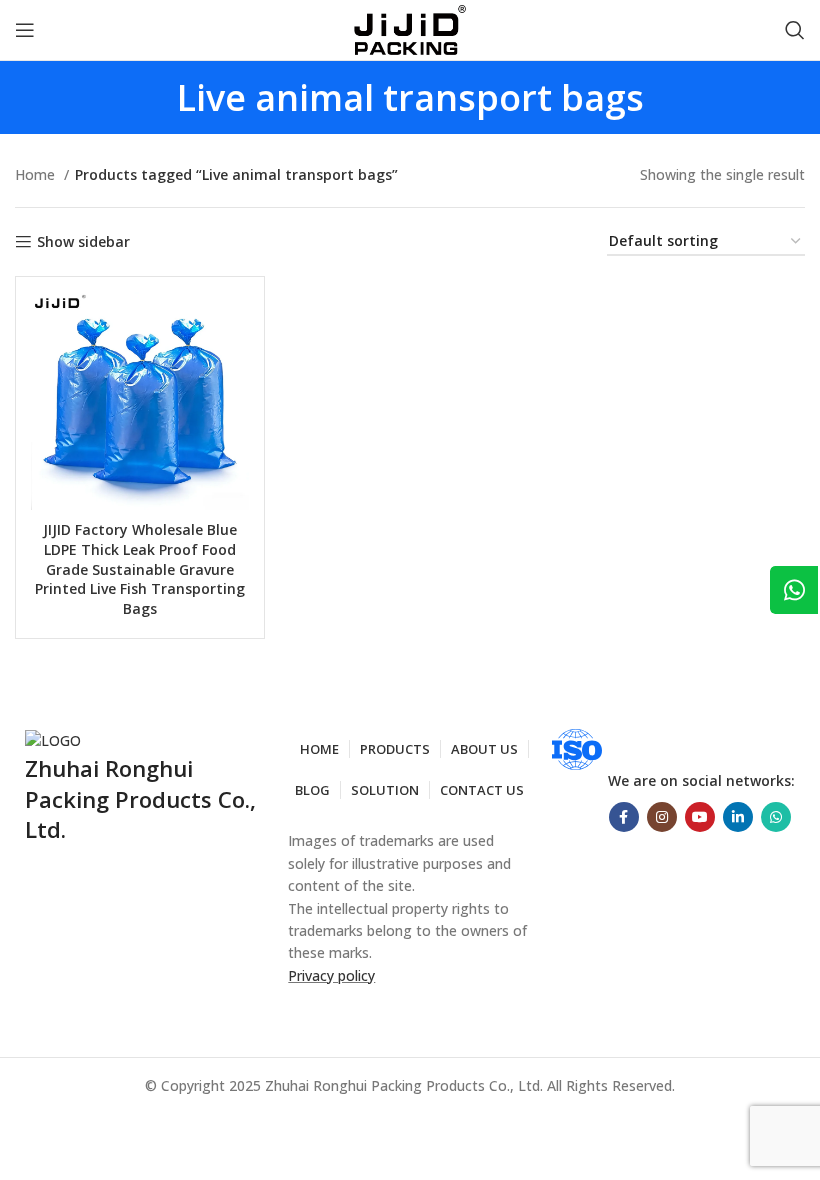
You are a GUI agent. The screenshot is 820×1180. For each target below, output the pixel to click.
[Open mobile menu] (25, 30)
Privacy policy (331, 975)
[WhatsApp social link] (776, 817)
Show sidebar (83, 242)
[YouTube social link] (700, 817)
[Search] (795, 30)
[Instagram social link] (662, 817)
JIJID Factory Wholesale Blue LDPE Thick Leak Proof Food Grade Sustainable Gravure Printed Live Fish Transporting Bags (140, 568)
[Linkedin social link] (738, 817)
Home (37, 174)
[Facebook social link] (624, 817)
